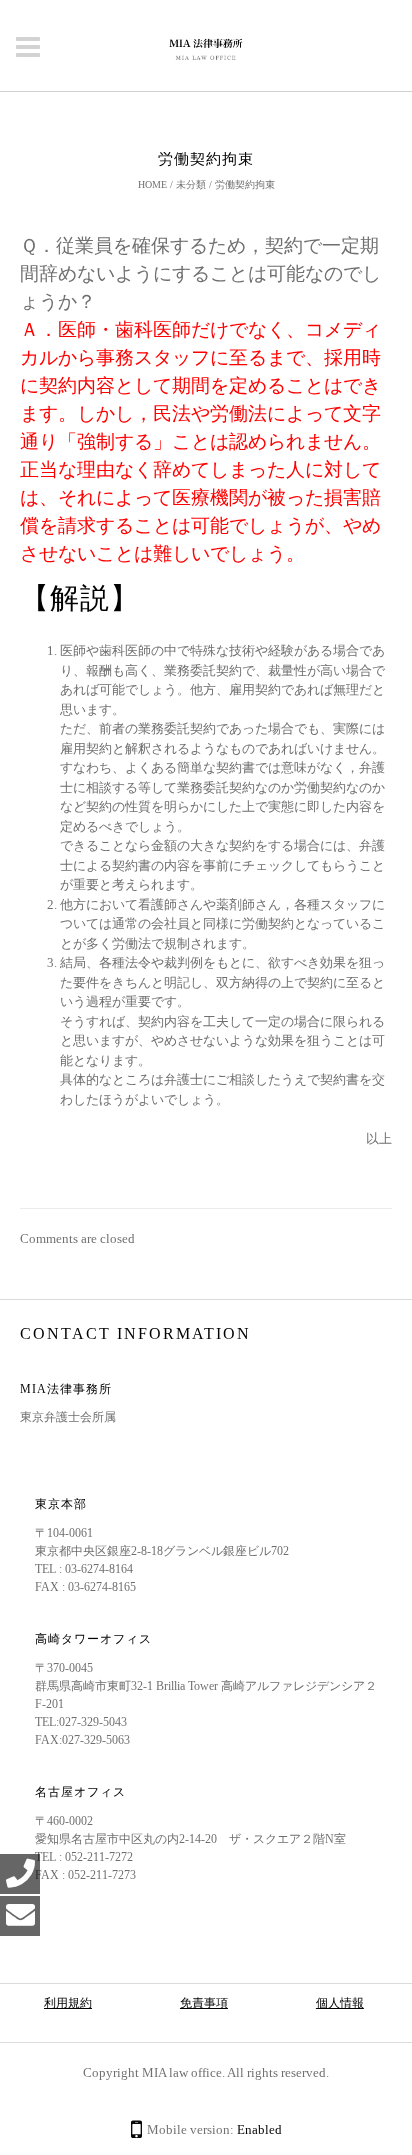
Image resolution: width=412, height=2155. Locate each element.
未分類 (191, 184)
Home (152, 184)
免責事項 (204, 2003)
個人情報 (340, 2003)
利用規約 (68, 2003)
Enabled (259, 2129)
